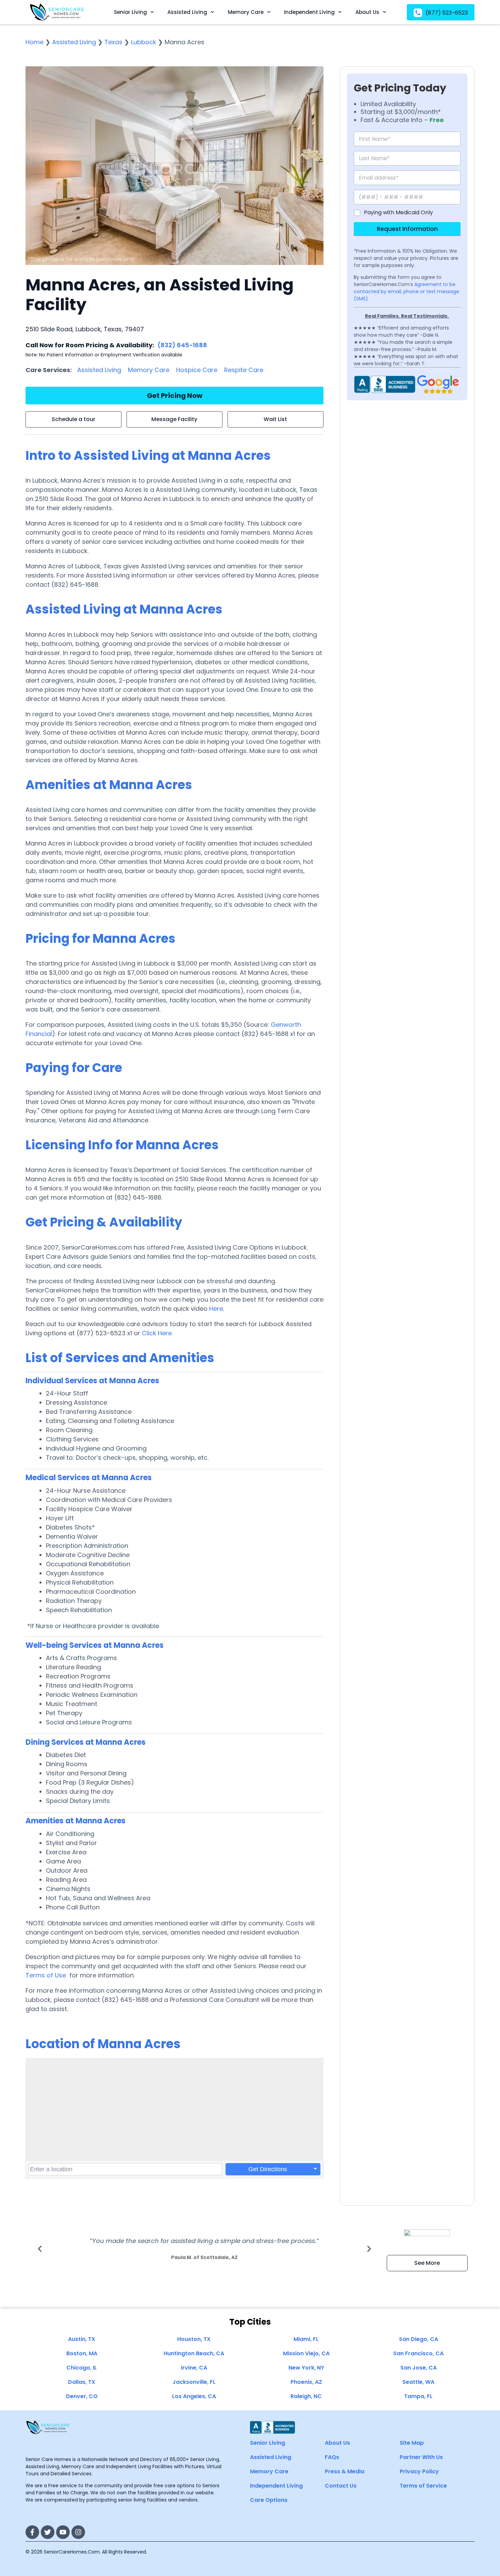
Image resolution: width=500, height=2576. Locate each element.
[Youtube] (63, 2532)
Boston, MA (82, 2353)
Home (35, 42)
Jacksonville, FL (194, 2382)
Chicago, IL (82, 2368)
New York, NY (306, 2368)
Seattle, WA (418, 2382)
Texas (113, 42)
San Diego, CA (419, 2339)
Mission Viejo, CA (306, 2353)
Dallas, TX (82, 2382)
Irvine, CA (194, 2368)
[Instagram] (78, 2532)
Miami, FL (306, 2339)
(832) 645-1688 (182, 345)
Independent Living (309, 12)
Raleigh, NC (306, 2396)
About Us (367, 12)
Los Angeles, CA (194, 2396)
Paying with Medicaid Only (398, 213)
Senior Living (130, 12)
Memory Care (246, 12)
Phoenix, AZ (306, 2382)
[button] (40, 2249)
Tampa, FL (418, 2396)
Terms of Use (46, 1975)
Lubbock (144, 42)
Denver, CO (82, 2396)
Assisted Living (187, 12)
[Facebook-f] (32, 2532)
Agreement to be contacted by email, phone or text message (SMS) (406, 291)
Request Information (407, 229)
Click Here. (157, 1333)
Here (216, 1309)
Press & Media (345, 2471)
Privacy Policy (419, 2471)
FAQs (332, 2457)
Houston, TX (194, 2339)
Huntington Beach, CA (194, 2353)
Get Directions (268, 2169)
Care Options (269, 2500)
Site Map (412, 2443)
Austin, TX (82, 2339)
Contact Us (341, 2486)
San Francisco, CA (418, 2353)
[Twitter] (48, 2532)
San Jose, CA (419, 2368)
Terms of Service (423, 2486)
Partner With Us (421, 2457)
